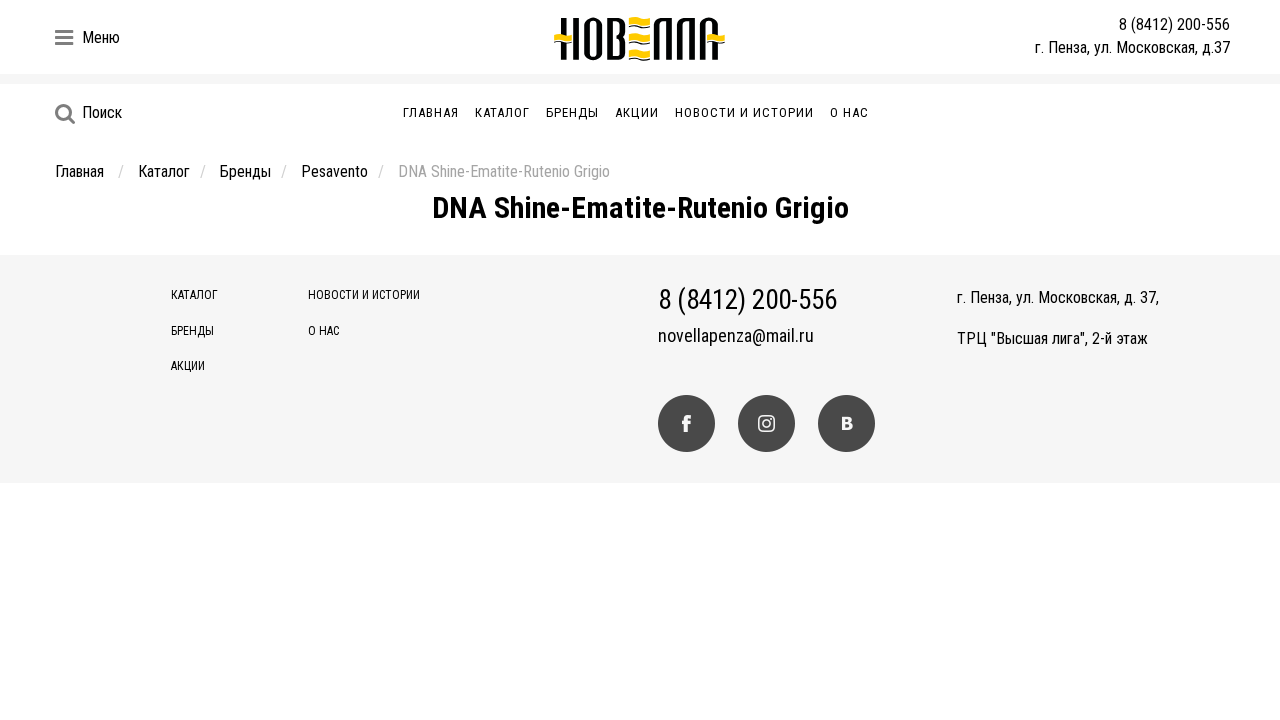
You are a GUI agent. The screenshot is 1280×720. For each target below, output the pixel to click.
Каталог (502, 112)
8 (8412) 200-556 (1174, 24)
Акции (637, 112)
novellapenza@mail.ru (736, 336)
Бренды (572, 112)
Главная (431, 112)
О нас (849, 112)
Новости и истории (744, 112)
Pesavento (334, 171)
